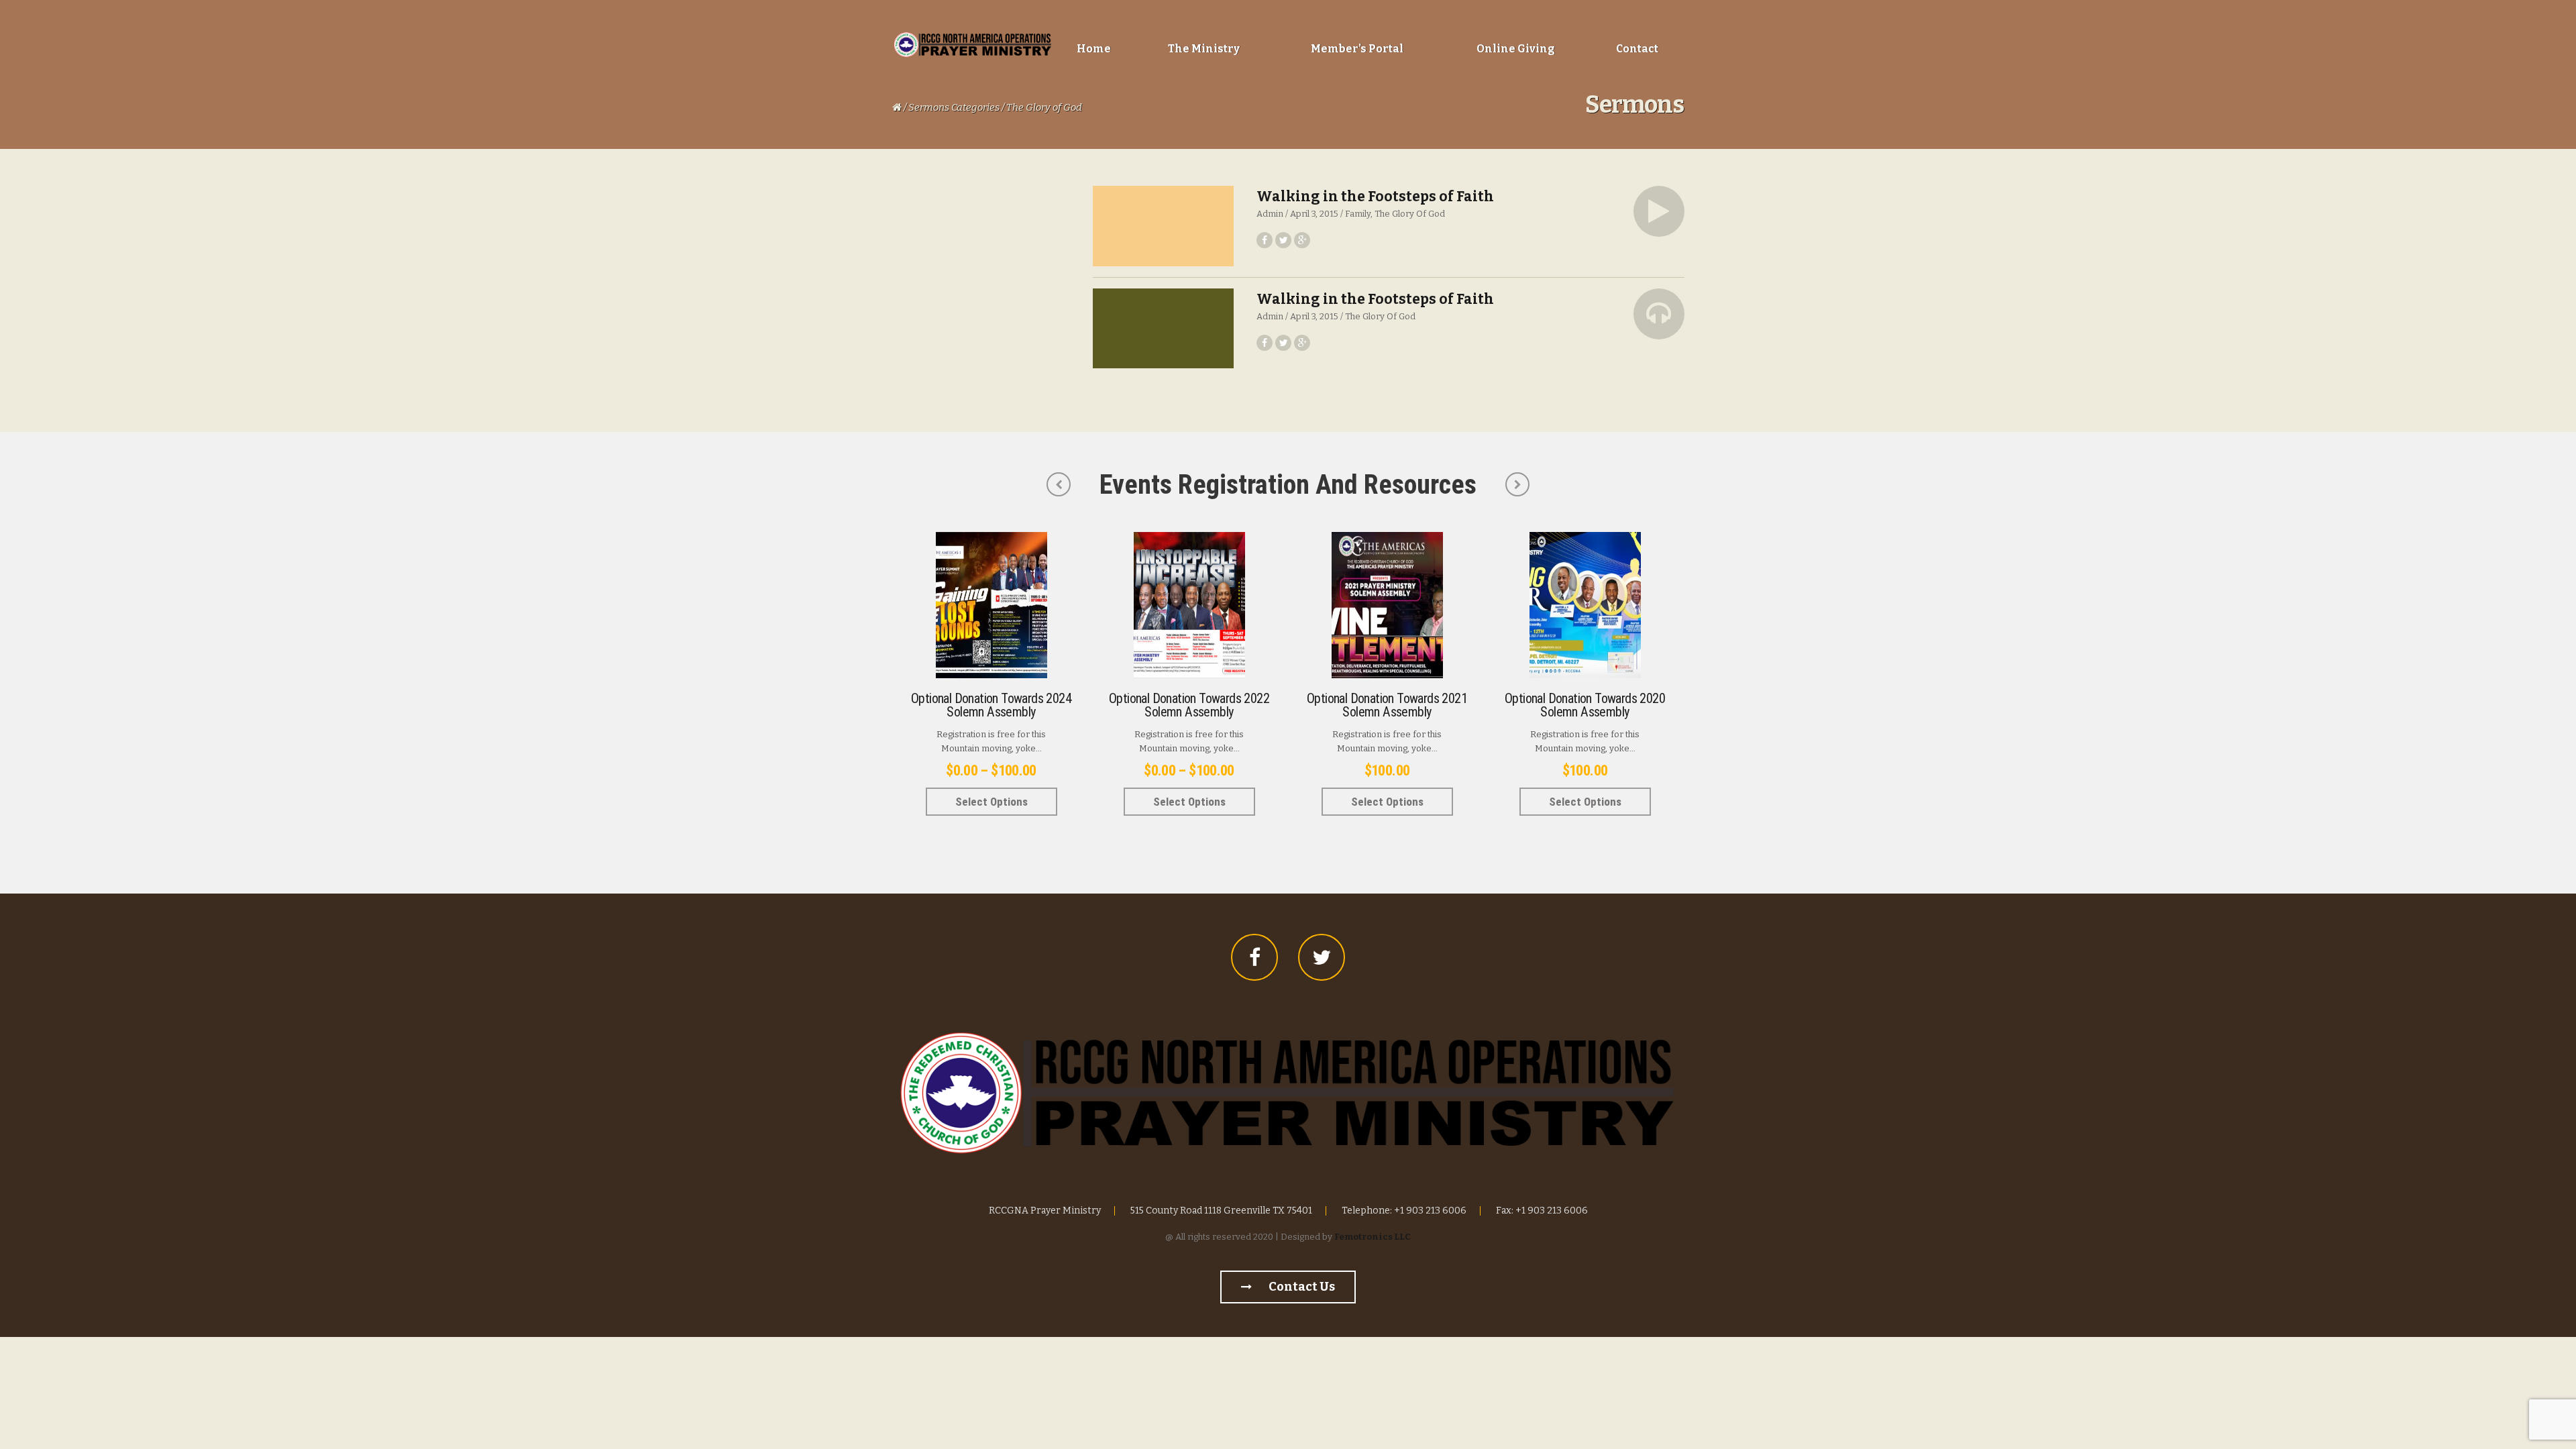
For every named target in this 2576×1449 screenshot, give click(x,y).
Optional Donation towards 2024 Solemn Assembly (991, 705)
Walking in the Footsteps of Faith (1375, 197)
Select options (991, 802)
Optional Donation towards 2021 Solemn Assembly (1387, 705)
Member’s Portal (1357, 49)
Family (1358, 214)
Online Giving (1516, 49)
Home (1094, 49)
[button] (1659, 211)
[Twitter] (1322, 957)
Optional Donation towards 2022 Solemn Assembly (1189, 705)
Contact (1637, 49)
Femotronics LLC (1373, 1237)
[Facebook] (1254, 957)
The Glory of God (1410, 214)
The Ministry (1204, 49)
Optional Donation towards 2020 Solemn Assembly (1585, 705)
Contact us (1301, 1287)
